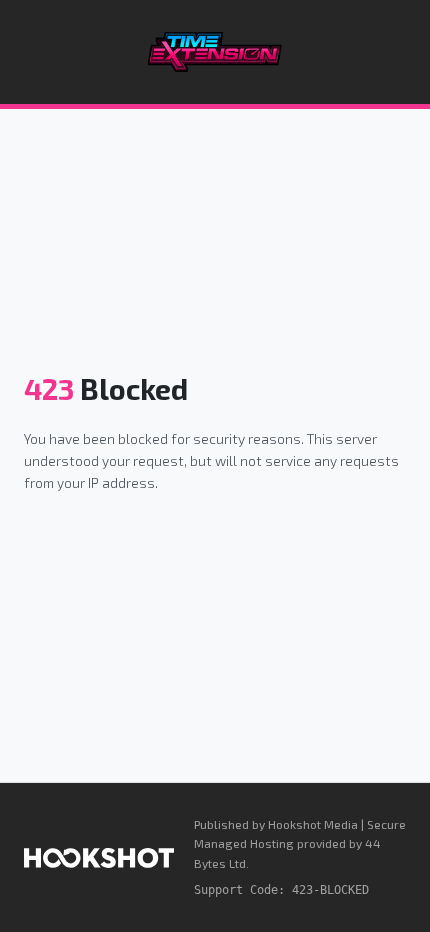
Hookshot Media (313, 824)
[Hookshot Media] (99, 858)
